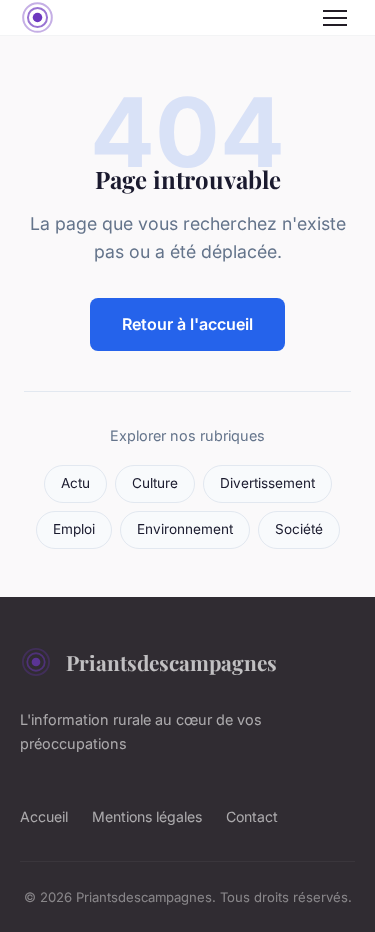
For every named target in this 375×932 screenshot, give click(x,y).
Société (299, 529)
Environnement (185, 529)
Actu (75, 483)
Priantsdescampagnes (171, 662)
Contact (252, 816)
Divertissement (267, 483)
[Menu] (335, 18)
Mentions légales (147, 816)
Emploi (74, 529)
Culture (155, 483)
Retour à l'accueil (187, 324)
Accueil (44, 816)
